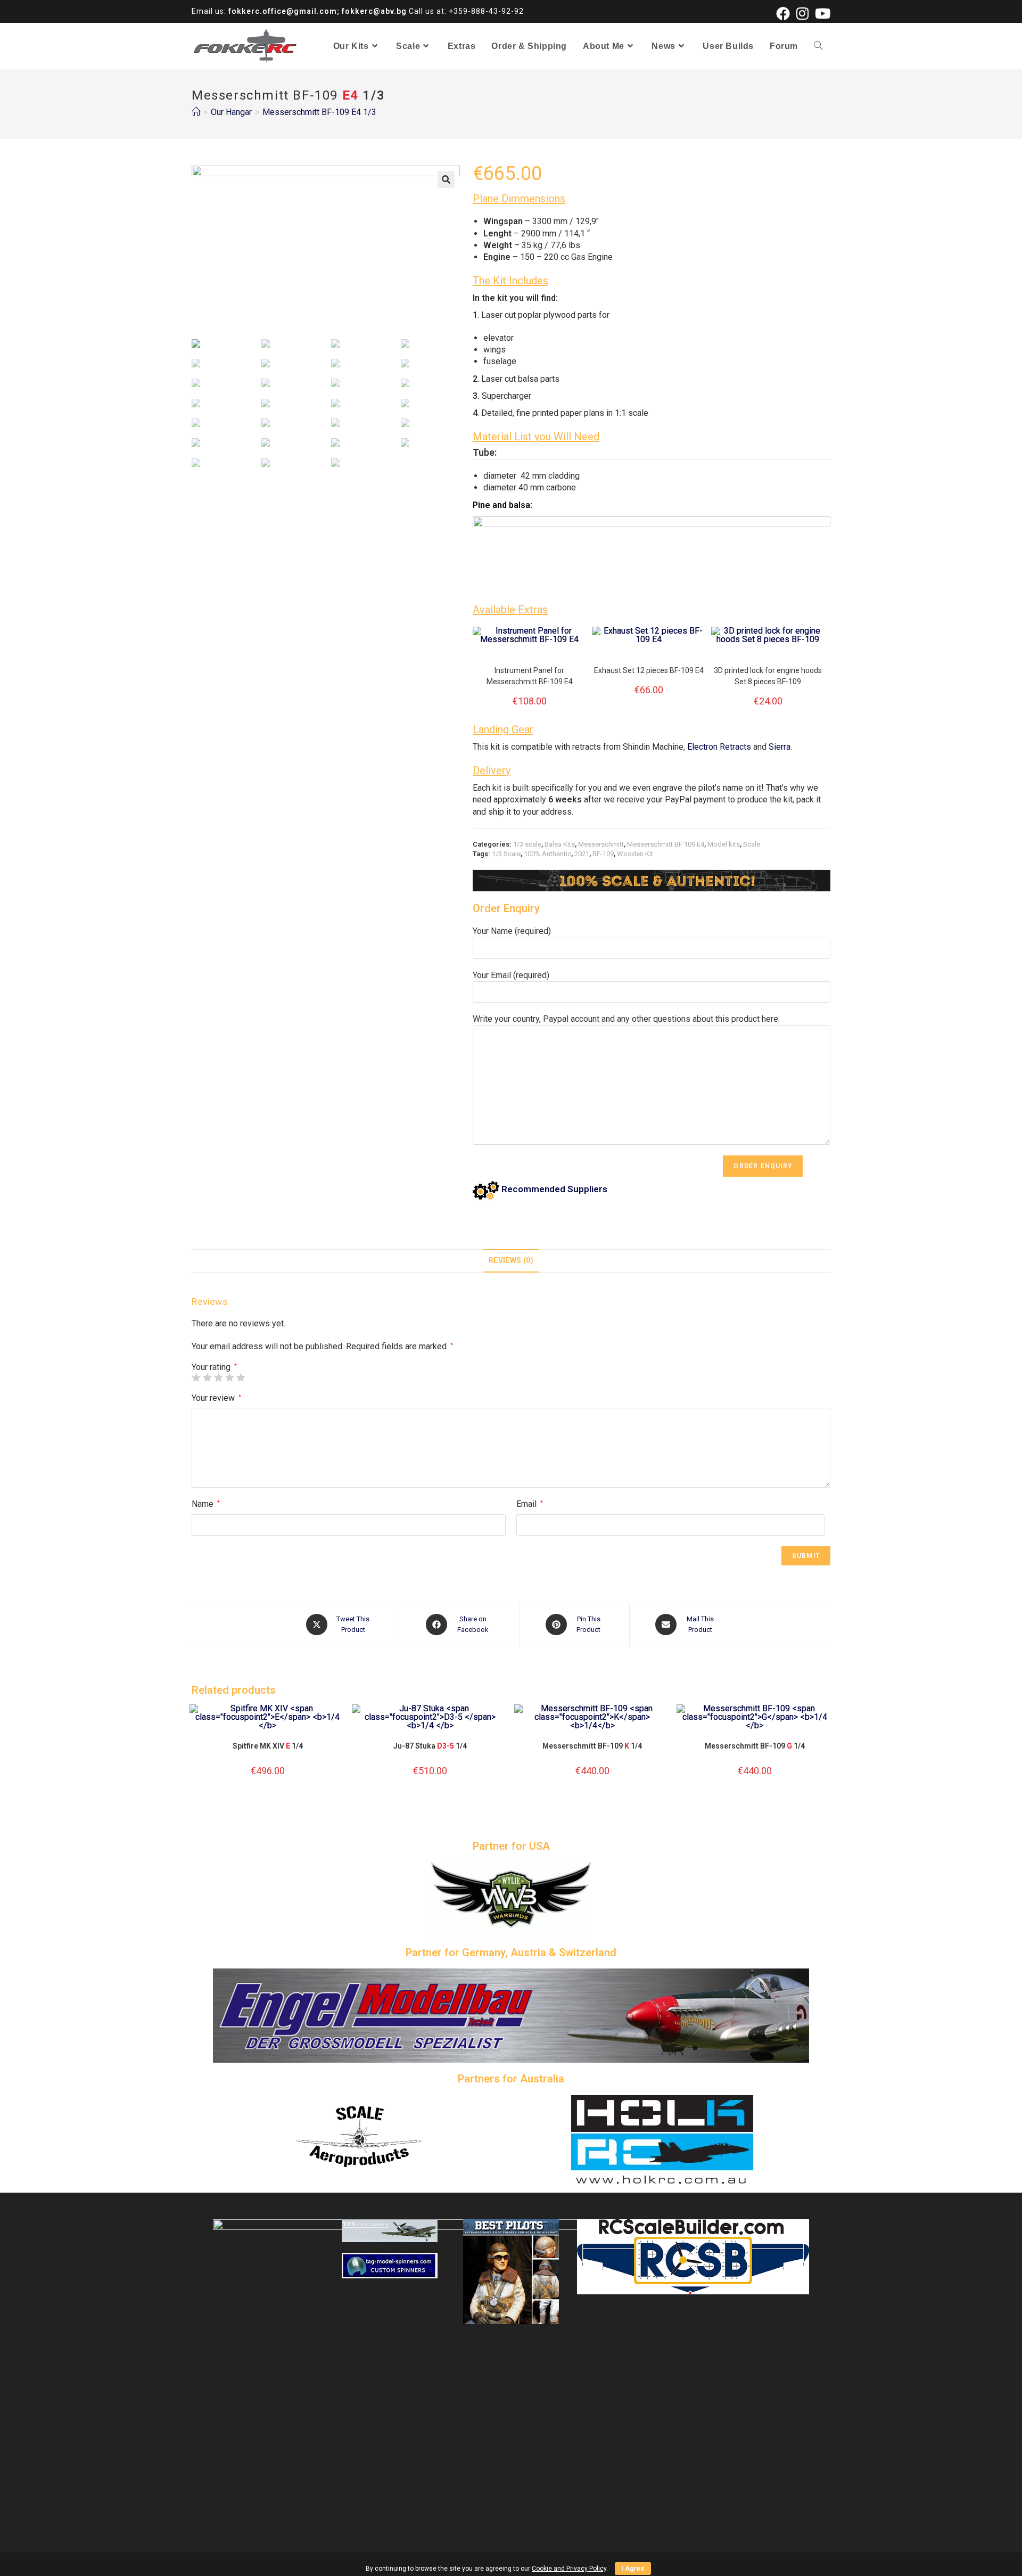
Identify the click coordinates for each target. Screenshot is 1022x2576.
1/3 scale (527, 844)
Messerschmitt (601, 844)
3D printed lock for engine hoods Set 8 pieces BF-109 (768, 676)
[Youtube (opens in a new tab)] (821, 13)
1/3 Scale (506, 854)
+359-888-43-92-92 (486, 11)
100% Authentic (547, 854)
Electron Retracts (719, 747)
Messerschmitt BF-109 (592, 1746)
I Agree (633, 2569)
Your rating (214, 1367)
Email (530, 1504)
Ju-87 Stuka (430, 1746)
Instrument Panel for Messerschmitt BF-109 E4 (530, 676)
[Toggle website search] (818, 46)
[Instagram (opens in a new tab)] (802, 13)
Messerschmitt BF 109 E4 (666, 844)
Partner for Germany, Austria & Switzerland (511, 1952)
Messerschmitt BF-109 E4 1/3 (319, 112)
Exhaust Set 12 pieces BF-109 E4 (649, 670)
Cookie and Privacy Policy (569, 2569)
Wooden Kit (635, 854)
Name (206, 1504)
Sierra (780, 747)
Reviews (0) (511, 1261)
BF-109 (603, 854)
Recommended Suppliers (553, 1189)
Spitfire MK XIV (268, 1746)
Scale (752, 844)
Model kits (724, 844)
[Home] (196, 112)
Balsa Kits (560, 844)
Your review (216, 1398)
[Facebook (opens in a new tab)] (783, 13)
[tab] (511, 1261)
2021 (582, 854)
